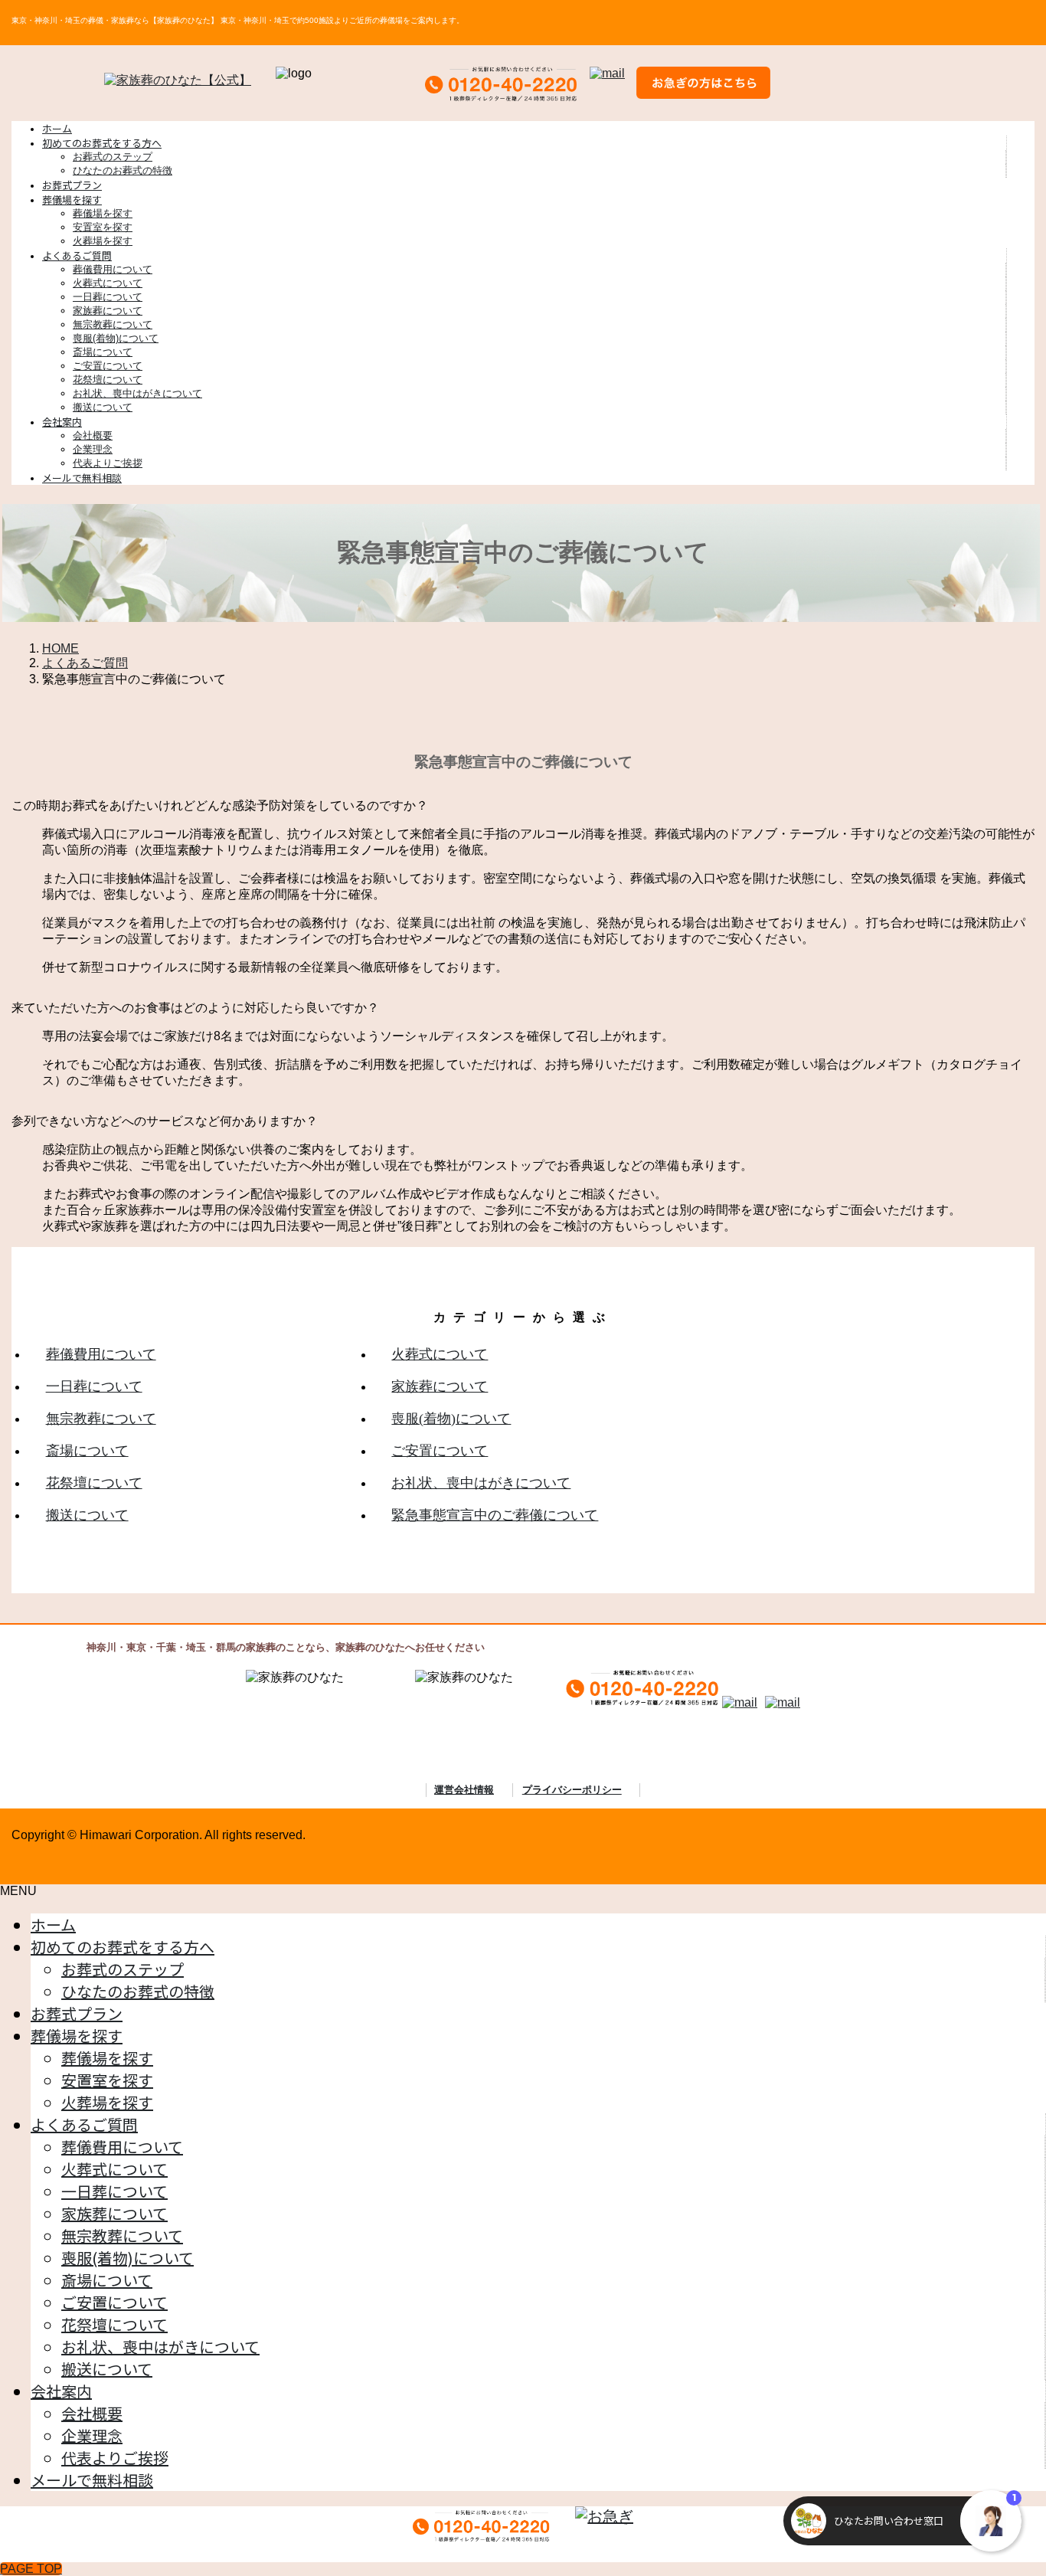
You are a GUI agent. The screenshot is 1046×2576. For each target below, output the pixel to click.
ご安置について (108, 366)
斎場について (103, 352)
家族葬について (108, 311)
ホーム (53, 1925)
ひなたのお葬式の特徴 (123, 170)
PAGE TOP (31, 2569)
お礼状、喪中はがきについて (137, 393)
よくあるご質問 (84, 2124)
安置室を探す (103, 227)
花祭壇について (108, 380)
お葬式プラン (77, 2013)
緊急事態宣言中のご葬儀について (495, 1515)
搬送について (103, 407)
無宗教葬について (113, 324)
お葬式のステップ (113, 157)
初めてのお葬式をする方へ (123, 1947)
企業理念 (93, 449)
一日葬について (108, 297)
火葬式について (108, 283)
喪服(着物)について (116, 338)
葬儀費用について (113, 269)
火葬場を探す (103, 241)
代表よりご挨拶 (108, 463)
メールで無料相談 (92, 2480)
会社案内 (61, 2391)
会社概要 (93, 435)
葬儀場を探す (103, 213)
